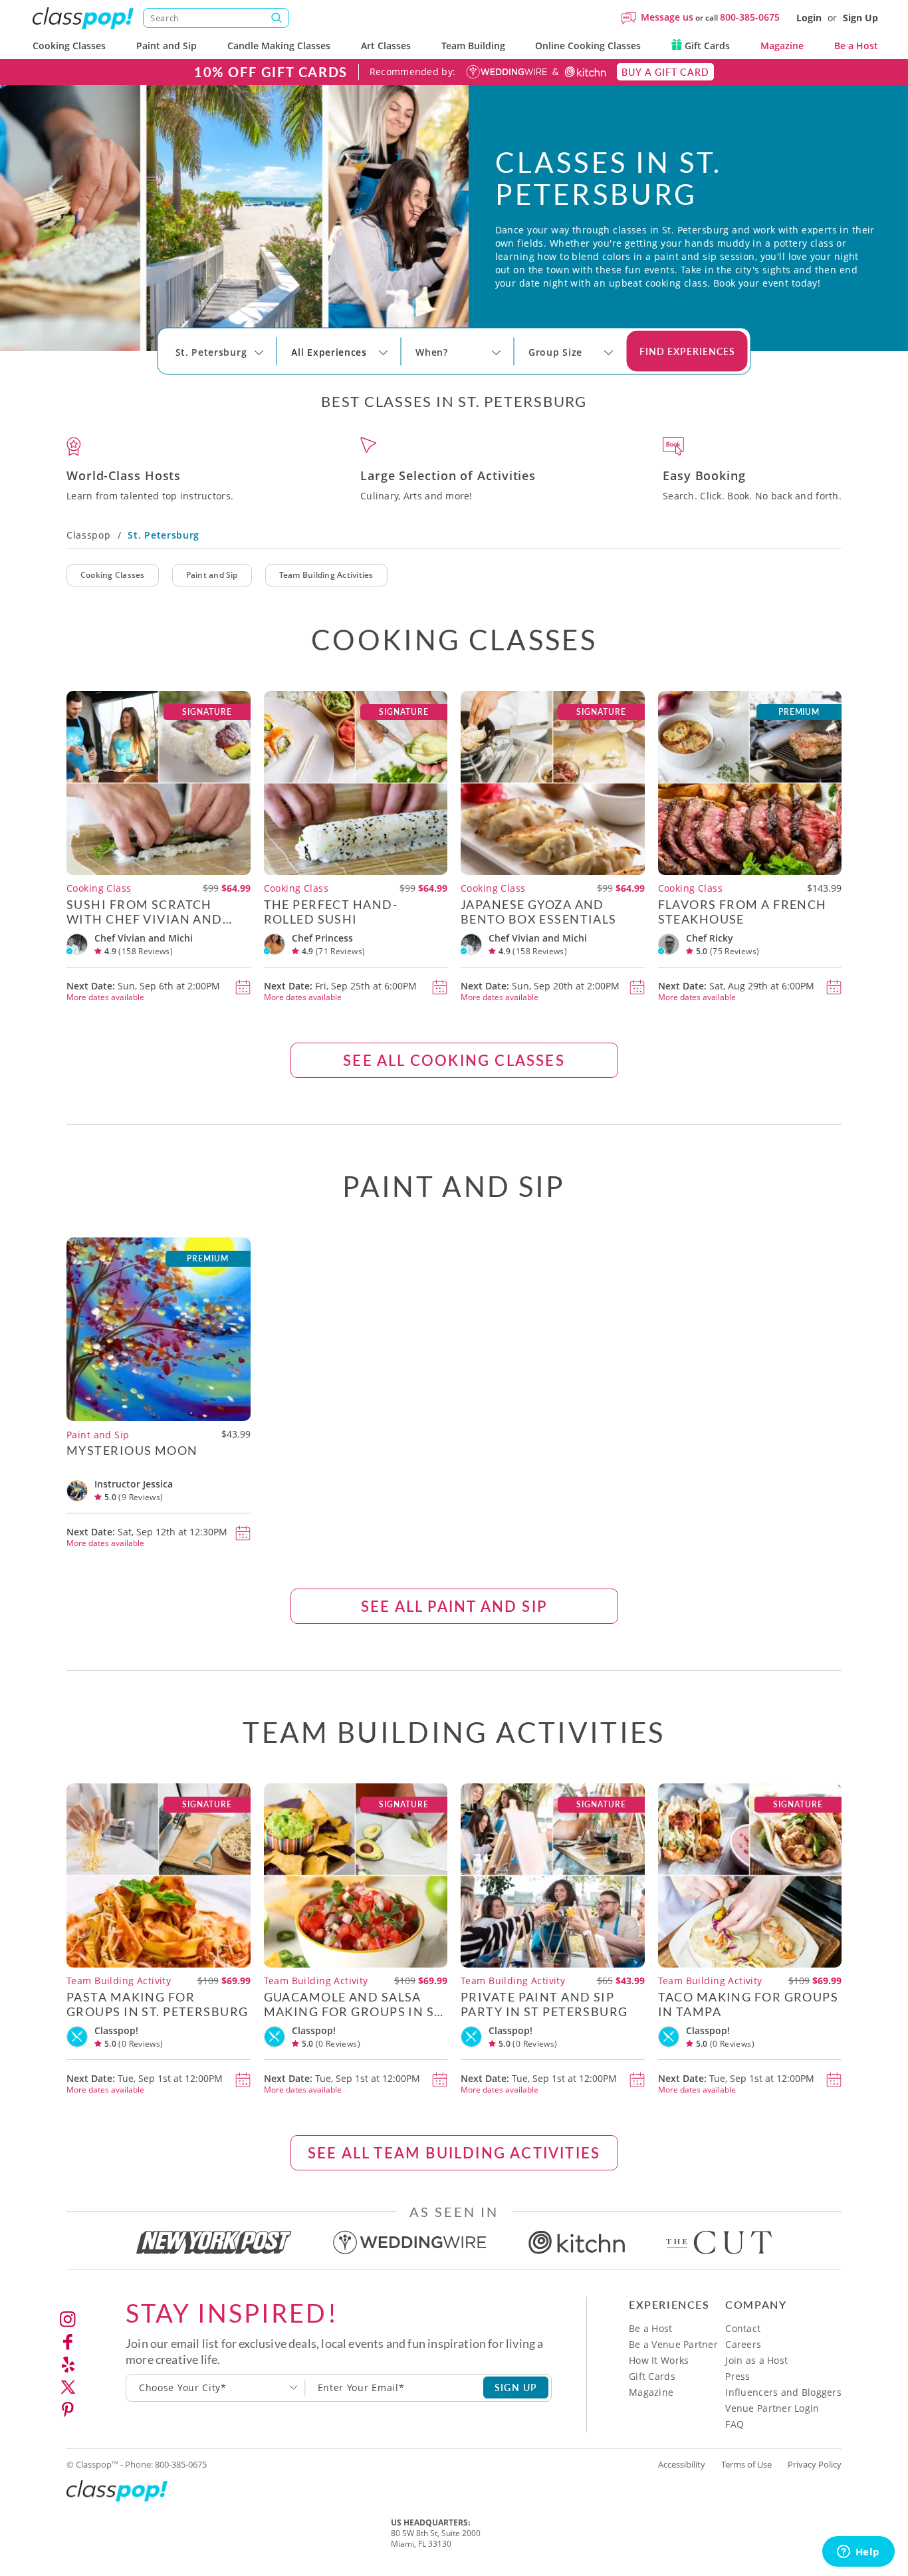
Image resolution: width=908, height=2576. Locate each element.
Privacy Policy (815, 2464)
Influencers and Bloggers (783, 2392)
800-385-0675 (750, 17)
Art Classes (386, 46)
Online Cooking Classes (588, 46)
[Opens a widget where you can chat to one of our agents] (858, 2553)
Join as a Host (756, 2360)
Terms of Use (746, 2464)
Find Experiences (687, 351)
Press (738, 2376)
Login (809, 18)
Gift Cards (706, 46)
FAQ (735, 2424)
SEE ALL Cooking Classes (454, 1060)
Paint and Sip (167, 46)
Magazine (782, 46)
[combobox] (216, 2388)
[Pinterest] (68, 2410)
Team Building (473, 46)
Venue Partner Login (772, 2408)
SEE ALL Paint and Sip (454, 1606)
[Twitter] (68, 2387)
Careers (743, 2344)
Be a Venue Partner (673, 2344)
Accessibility (682, 2464)
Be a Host (856, 46)
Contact (743, 2328)
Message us (667, 17)
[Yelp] (68, 2365)
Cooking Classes (69, 46)
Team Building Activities (326, 575)
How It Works (659, 2360)
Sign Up (860, 18)
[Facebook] (68, 2342)
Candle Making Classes (279, 46)
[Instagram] (68, 2319)
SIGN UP (516, 2387)
